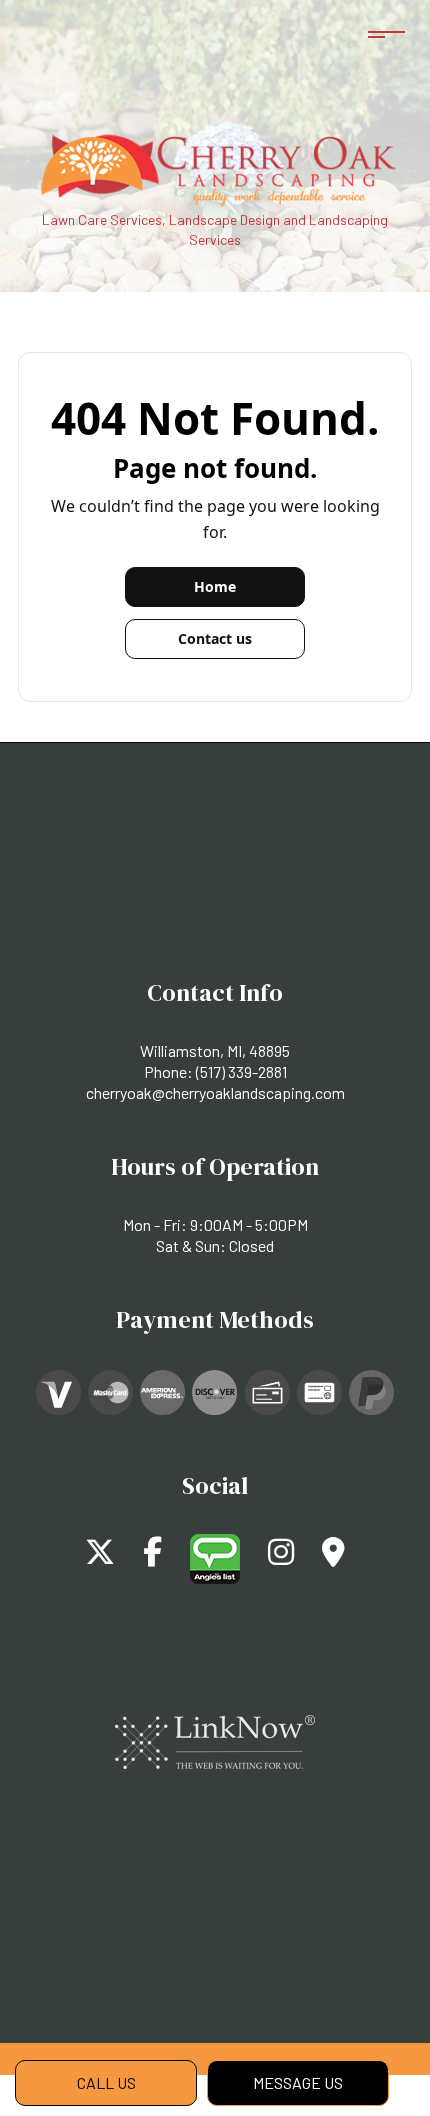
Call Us (106, 2082)
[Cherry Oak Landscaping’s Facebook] (152, 1556)
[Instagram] (281, 1556)
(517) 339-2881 (241, 1071)
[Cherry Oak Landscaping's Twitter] (100, 1556)
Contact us (215, 638)
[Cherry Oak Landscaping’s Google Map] (333, 1556)
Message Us (298, 2082)
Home (215, 586)
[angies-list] (215, 1556)
